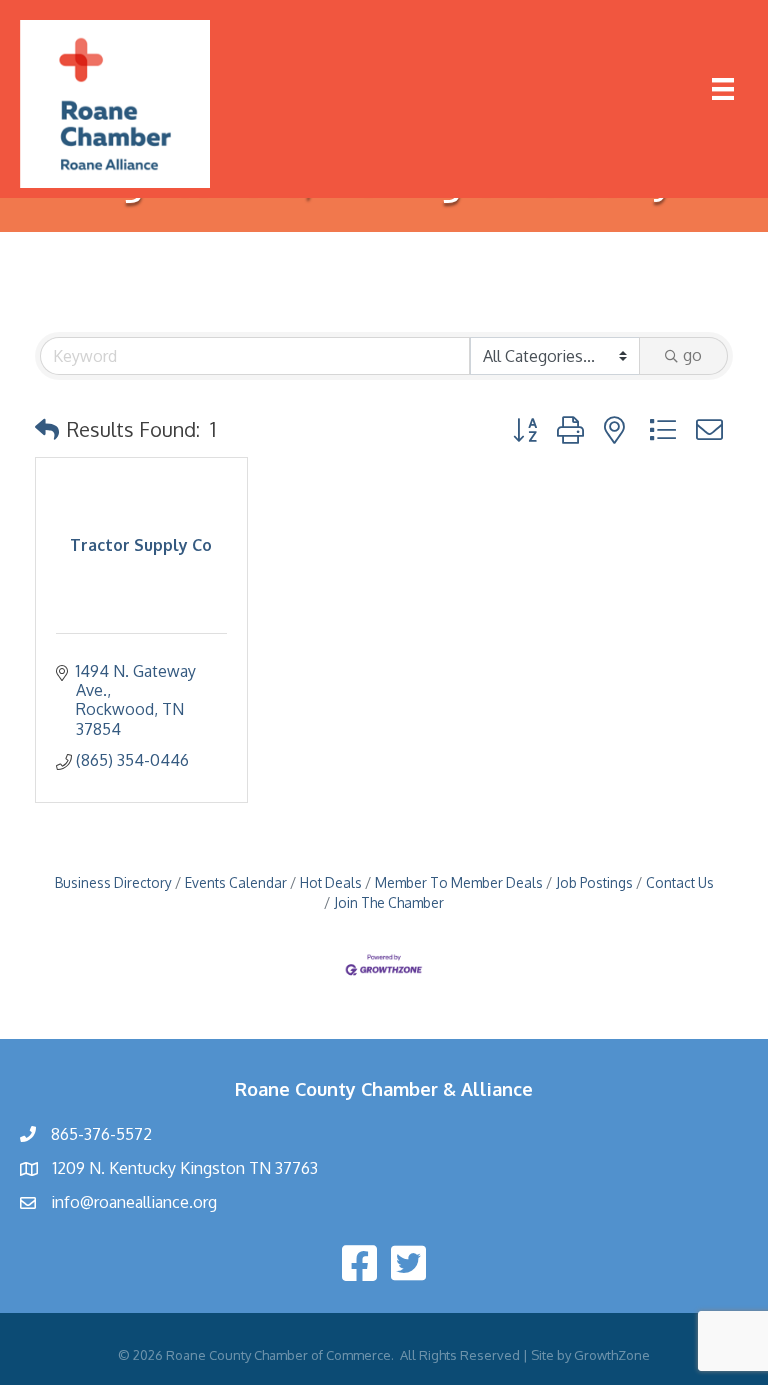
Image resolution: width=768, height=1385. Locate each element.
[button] (47, 429)
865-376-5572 (101, 1134)
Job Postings (594, 882)
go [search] (692, 355)
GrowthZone (612, 1355)
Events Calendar (236, 882)
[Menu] (723, 89)
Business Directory (113, 882)
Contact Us (680, 882)
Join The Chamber (389, 902)
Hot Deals (331, 882)
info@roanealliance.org (134, 1202)
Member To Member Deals (459, 882)
